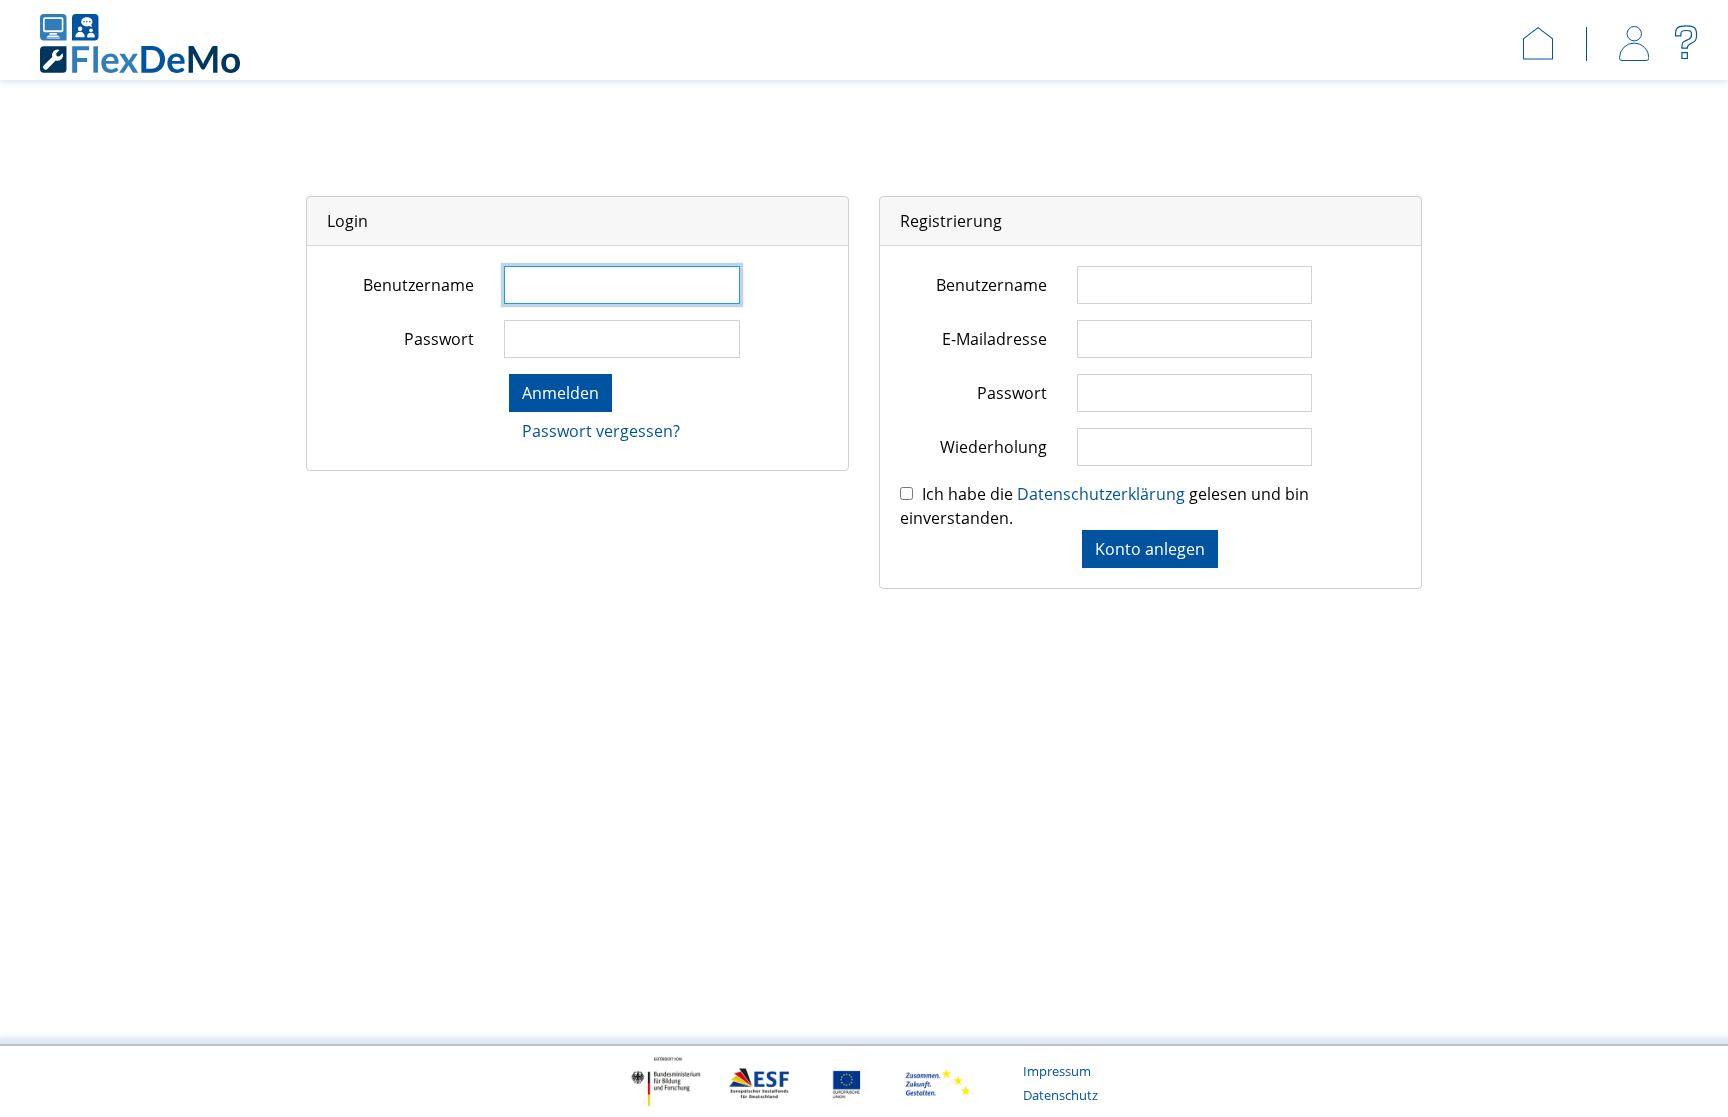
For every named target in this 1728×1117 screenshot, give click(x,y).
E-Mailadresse (994, 339)
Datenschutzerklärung (1103, 494)
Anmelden (560, 393)
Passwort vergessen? (601, 431)
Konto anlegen (1150, 549)
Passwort (439, 339)
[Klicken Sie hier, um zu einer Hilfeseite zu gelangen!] (1688, 42)
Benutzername (418, 285)
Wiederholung (993, 447)
